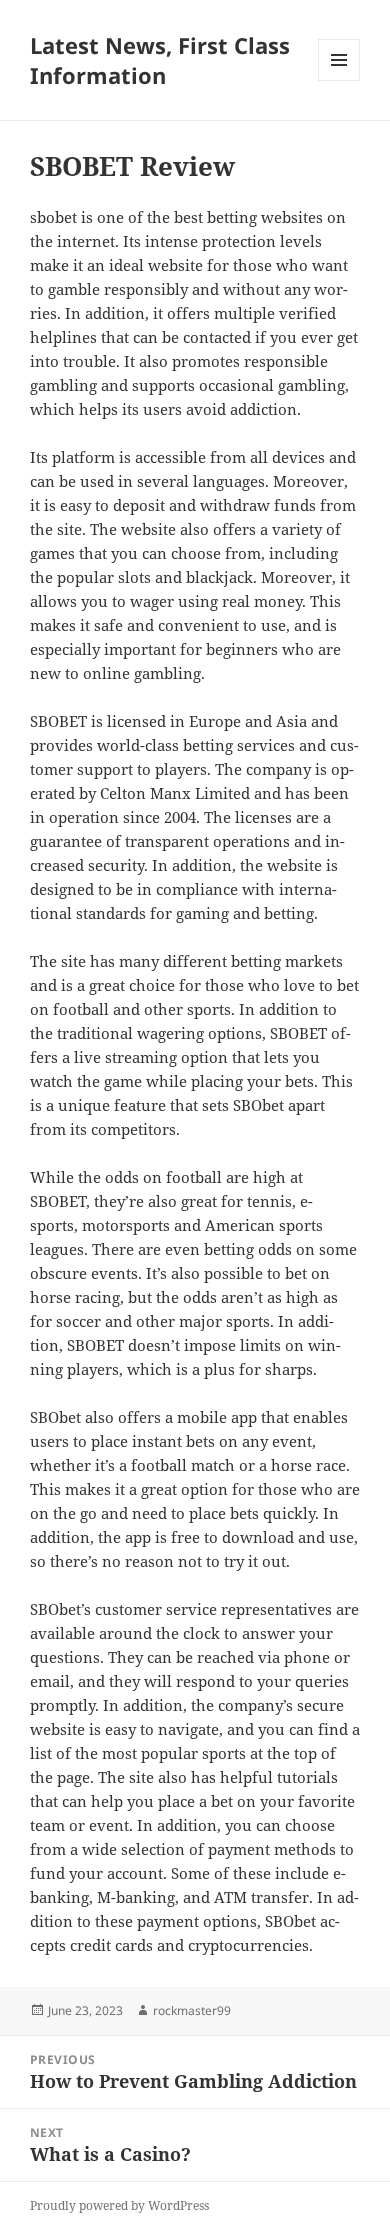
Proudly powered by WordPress (119, 2205)
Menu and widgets (339, 80)
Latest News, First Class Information (160, 60)
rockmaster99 (192, 2010)
